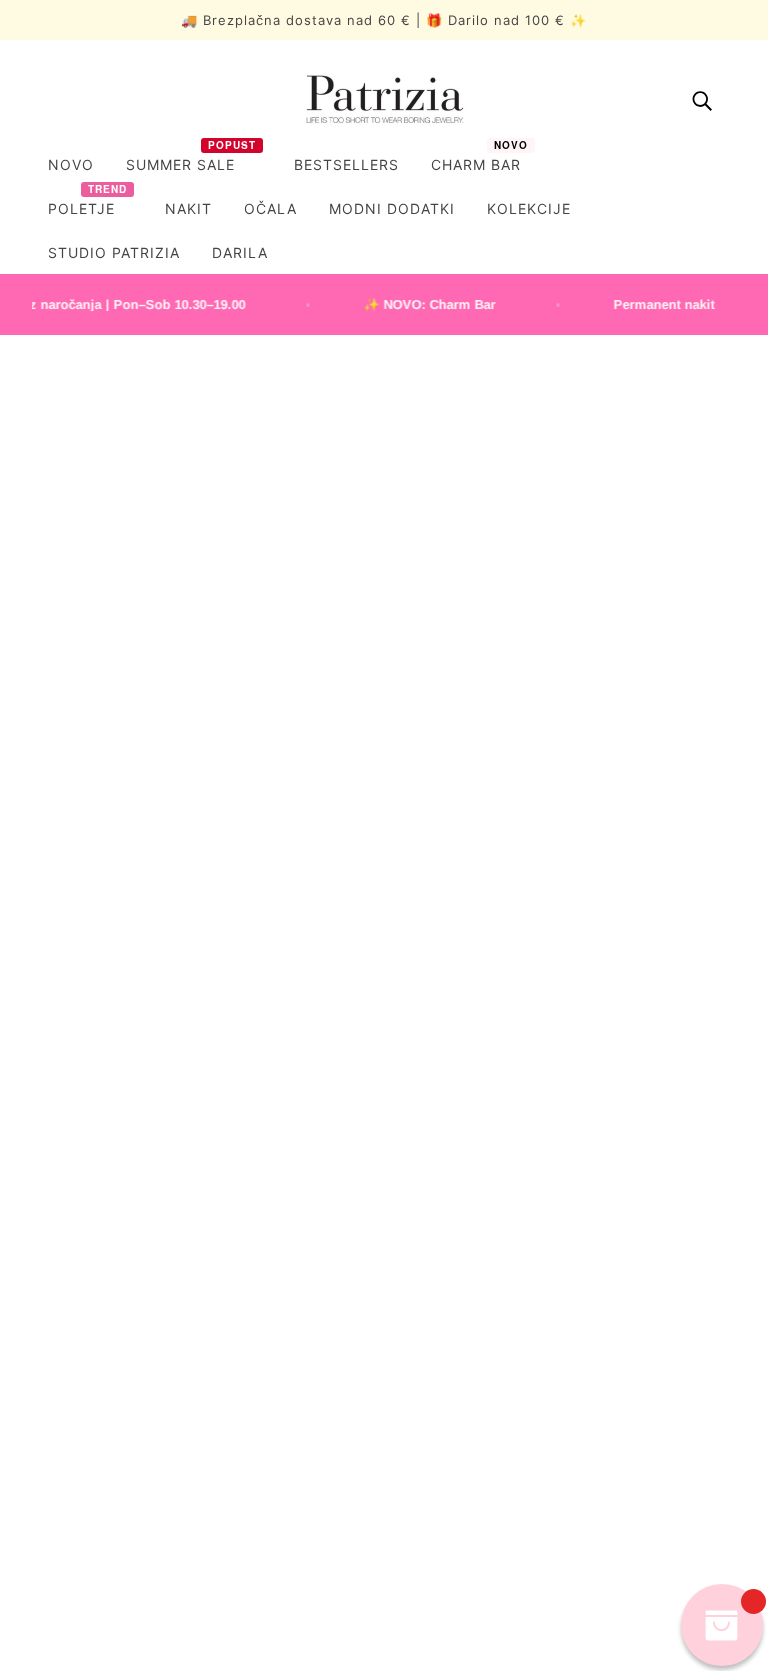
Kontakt (45, 1485)
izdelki (598, 617)
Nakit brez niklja (455, 1114)
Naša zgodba (63, 1367)
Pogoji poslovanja (462, 918)
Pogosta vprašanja (465, 1049)
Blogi (36, 1455)
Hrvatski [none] (334, 1577)
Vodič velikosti (449, 1016)
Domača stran (347, 617)
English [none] (166, 1577)
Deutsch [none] (248, 1577)
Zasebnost (438, 951)
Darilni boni (440, 1081)
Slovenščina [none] (71, 1577)
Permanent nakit (73, 1396)
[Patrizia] (384, 99)
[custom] (38, 1248)
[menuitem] (71, 164)
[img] (702, 100)
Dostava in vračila (461, 984)
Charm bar (54, 1426)
